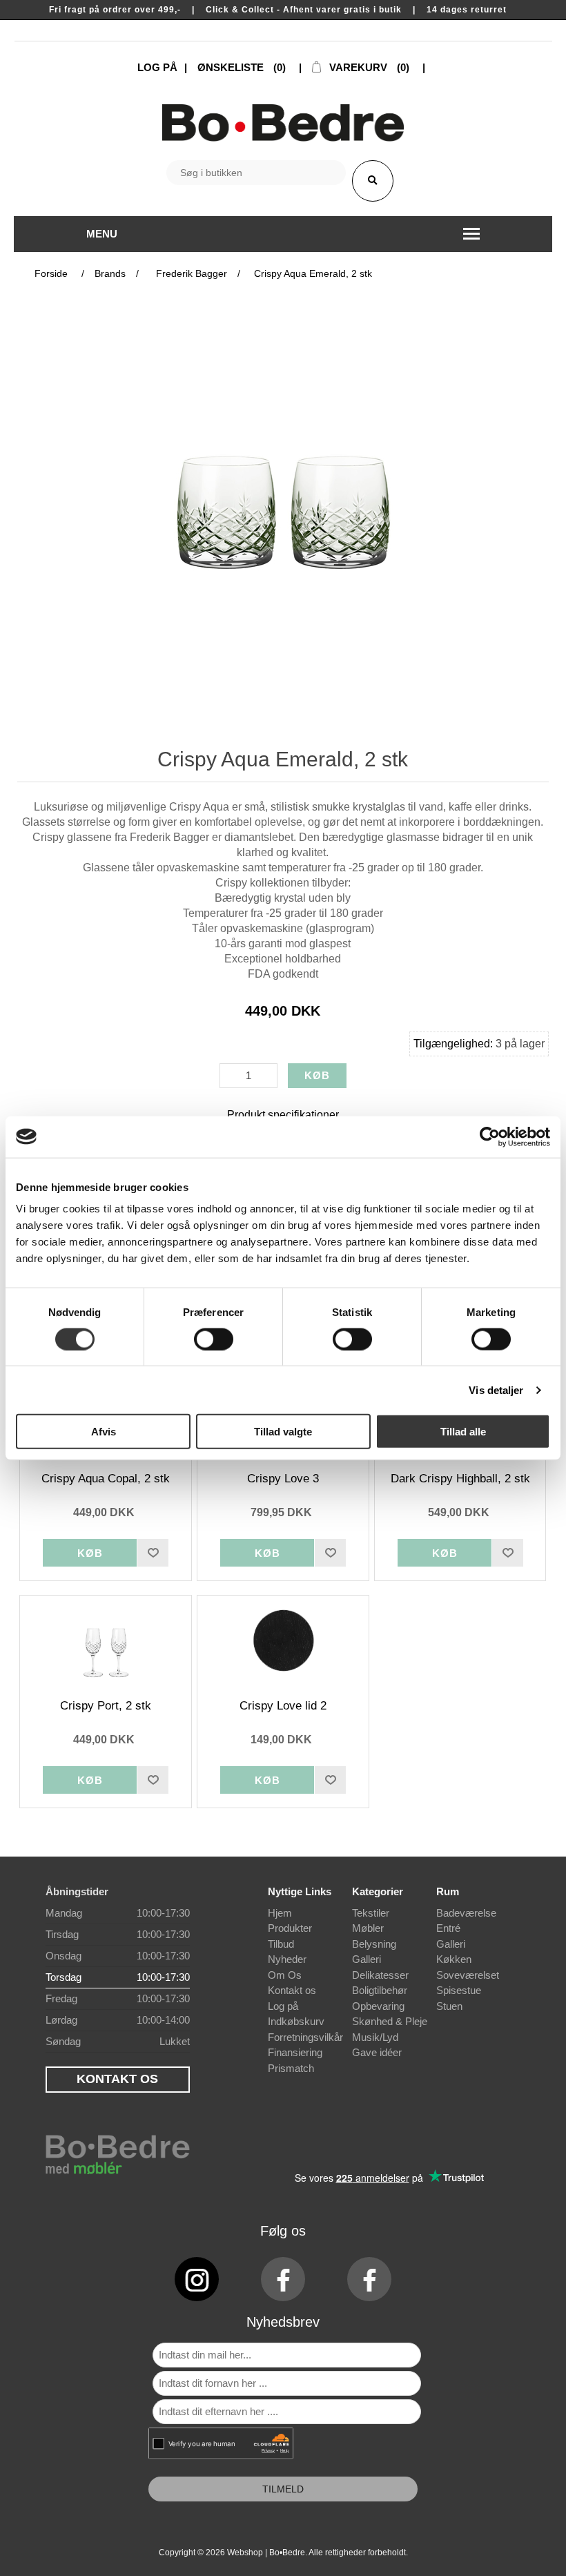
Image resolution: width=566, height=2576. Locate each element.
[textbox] (256, 173)
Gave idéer (377, 2052)
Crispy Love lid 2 (283, 1706)
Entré (448, 1928)
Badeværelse (466, 1913)
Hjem (280, 1913)
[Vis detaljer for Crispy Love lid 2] (283, 1640)
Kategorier (378, 1891)
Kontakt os (292, 1990)
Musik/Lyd (375, 2037)
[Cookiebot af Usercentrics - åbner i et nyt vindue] (490, 1136)
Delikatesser (380, 1975)
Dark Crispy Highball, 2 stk (460, 1479)
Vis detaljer (496, 1389)
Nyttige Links (300, 1891)
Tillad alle (463, 1432)
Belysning (374, 1944)
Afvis (104, 1432)
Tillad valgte (283, 1432)
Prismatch (291, 2068)
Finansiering (295, 2052)
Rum (448, 1891)
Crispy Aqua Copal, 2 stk (106, 1479)
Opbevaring (378, 2006)
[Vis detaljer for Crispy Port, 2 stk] (105, 1640)
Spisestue (459, 1990)
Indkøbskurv (296, 2021)
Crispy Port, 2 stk (106, 1706)
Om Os (285, 1975)
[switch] (214, 1339)
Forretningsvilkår (305, 2037)
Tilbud (281, 1944)
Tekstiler (371, 1913)
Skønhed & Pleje (390, 2021)
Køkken (454, 1959)
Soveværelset (468, 1975)
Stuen (449, 2006)
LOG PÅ (157, 67)
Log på (283, 2006)
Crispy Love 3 (283, 1479)
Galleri (367, 1959)
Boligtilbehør (380, 1990)
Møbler (368, 1928)
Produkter (290, 1928)
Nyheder (287, 1959)
